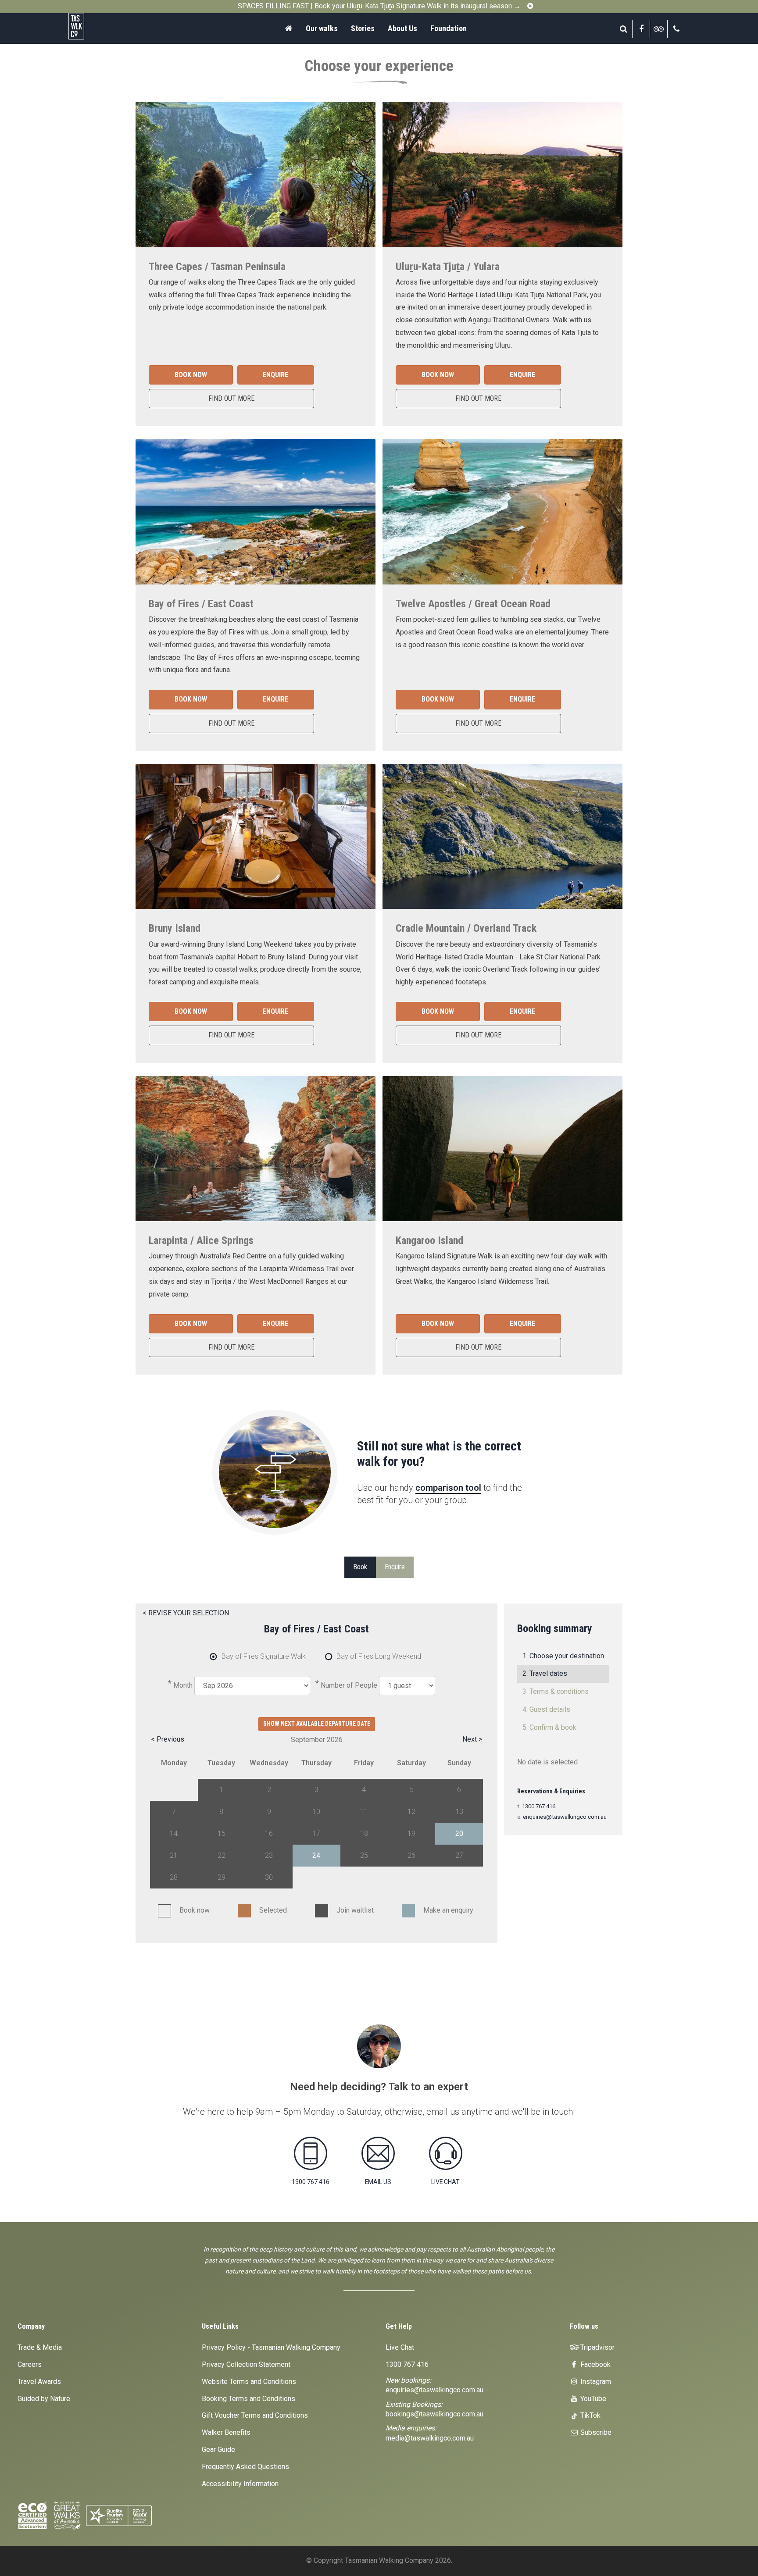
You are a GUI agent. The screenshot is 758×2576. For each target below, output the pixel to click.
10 (316, 1812)
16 (269, 1833)
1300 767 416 (539, 1806)
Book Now (191, 375)
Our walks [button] (322, 28)
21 (174, 1855)
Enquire (275, 375)
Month (183, 1685)
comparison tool (448, 1488)
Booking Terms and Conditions (248, 2399)
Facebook (595, 2364)
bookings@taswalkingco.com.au (434, 2414)
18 (364, 1833)
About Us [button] (402, 28)
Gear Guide (218, 2450)
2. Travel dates (545, 1673)
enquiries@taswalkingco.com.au (565, 1817)
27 (459, 1855)
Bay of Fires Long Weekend (379, 1656)
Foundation (449, 28)
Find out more (231, 398)
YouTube (592, 2399)
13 (459, 1812)
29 (222, 1877)
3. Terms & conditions (556, 1691)
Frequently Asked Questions (245, 2467)
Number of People (349, 1685)
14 (174, 1833)
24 (316, 1855)
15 (222, 1833)
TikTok (590, 2415)
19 (411, 1833)
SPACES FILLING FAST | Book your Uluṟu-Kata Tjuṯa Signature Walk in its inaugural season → (379, 6)
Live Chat (400, 2347)
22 (222, 1855)
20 (459, 1833)
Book (360, 1567)
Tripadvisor (597, 2347)
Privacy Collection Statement (246, 2364)
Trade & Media (40, 2347)
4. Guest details (546, 1709)
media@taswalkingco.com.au (430, 2438)
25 (364, 1855)
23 (269, 1855)
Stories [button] (363, 28)
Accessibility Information (240, 2484)
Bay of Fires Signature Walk (264, 1656)
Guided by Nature (44, 2399)
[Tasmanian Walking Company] (99, 26)
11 (364, 1812)
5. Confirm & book (549, 1727)
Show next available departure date (317, 1724)
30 (269, 1877)
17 (316, 1833)
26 (411, 1855)
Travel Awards (39, 2382)
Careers (30, 2364)
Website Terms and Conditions (249, 2382)
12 (411, 1812)
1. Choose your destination (563, 1656)
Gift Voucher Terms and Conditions (255, 2415)
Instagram (595, 2382)
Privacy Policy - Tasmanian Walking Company (271, 2347)
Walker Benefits (226, 2432)
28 (174, 1877)
